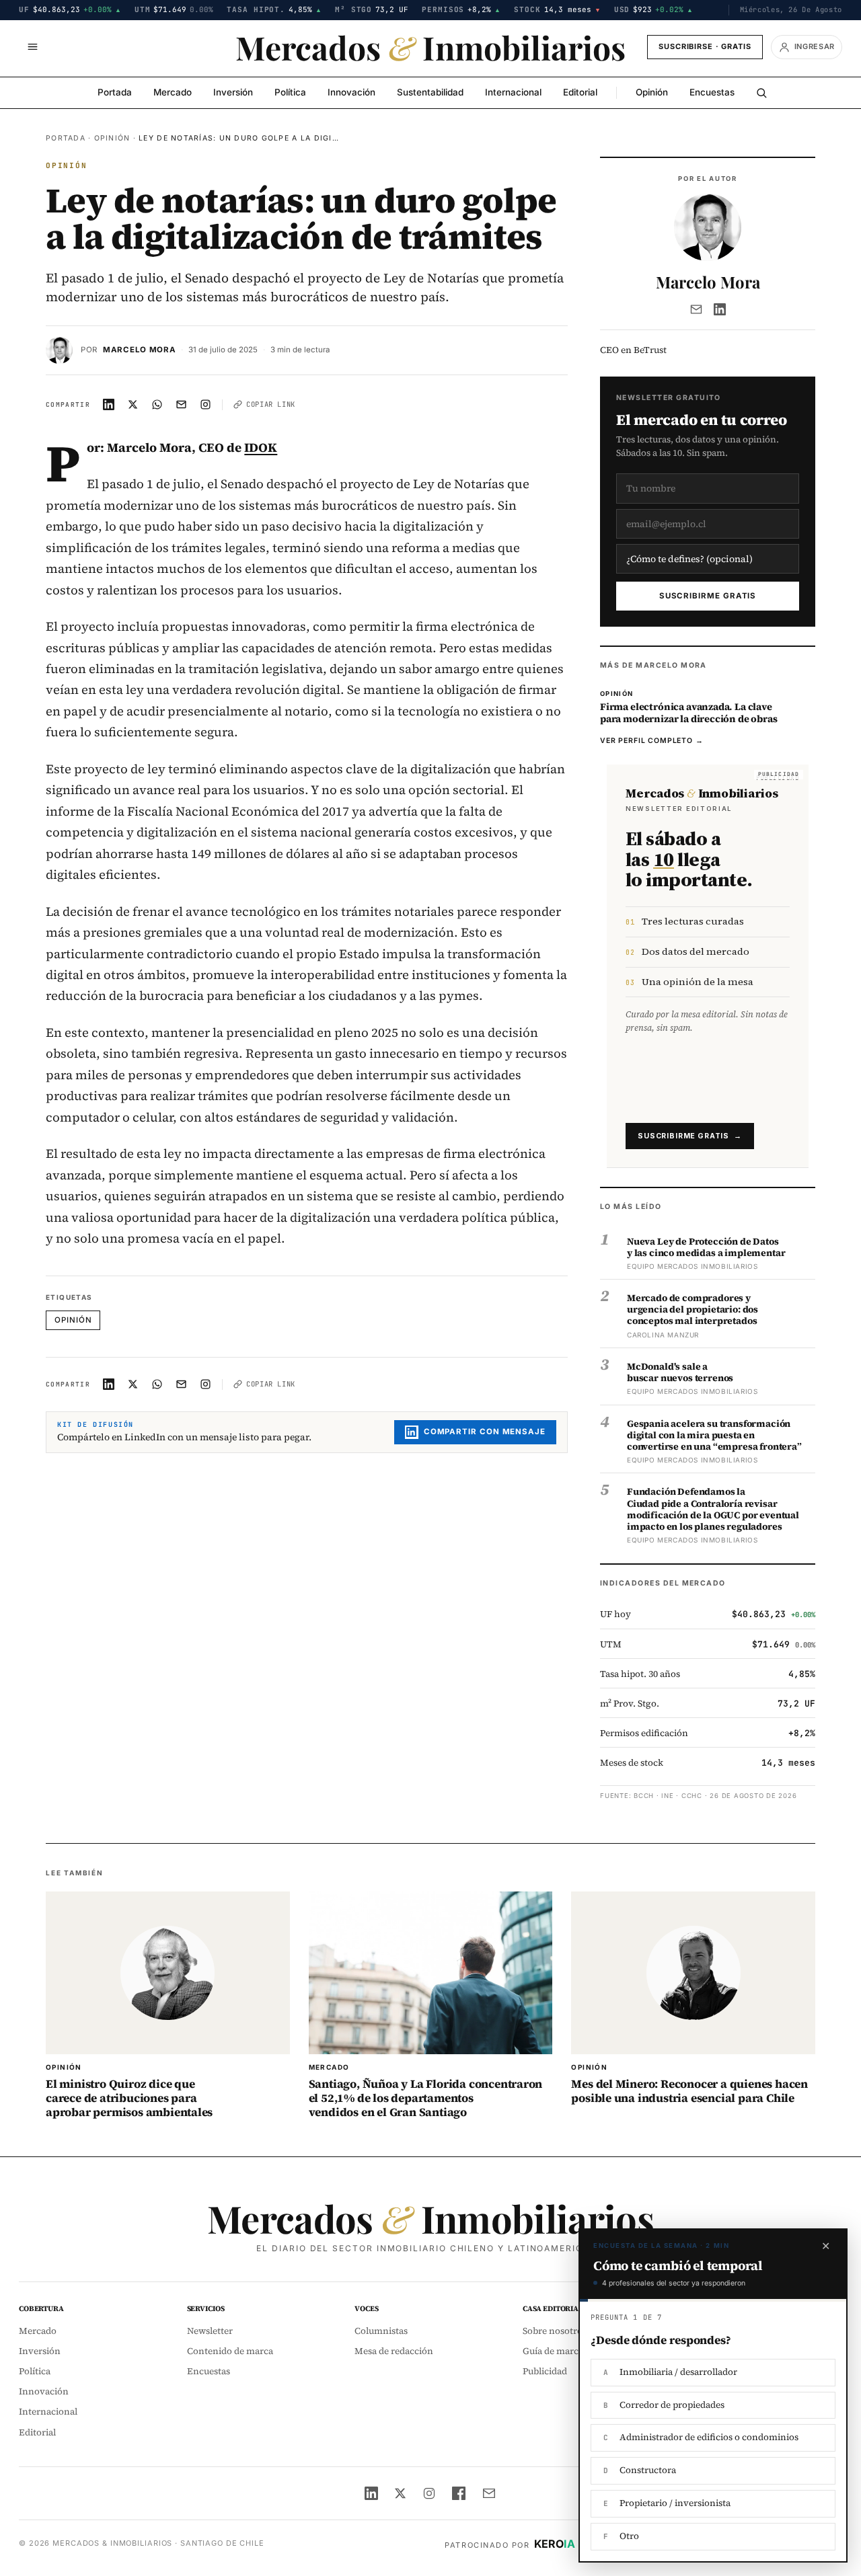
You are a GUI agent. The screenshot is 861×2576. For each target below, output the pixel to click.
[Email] (696, 309)
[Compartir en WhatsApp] (157, 405)
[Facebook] (459, 2493)
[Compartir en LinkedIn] (109, 405)
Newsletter (210, 2331)
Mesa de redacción (394, 2351)
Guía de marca (553, 2351)
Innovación (351, 92)
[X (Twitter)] (400, 2493)
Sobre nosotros (555, 2331)
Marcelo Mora (139, 350)
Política (290, 92)
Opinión (652, 92)
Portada (115, 92)
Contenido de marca (230, 2351)
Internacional (513, 92)
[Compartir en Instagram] (206, 405)
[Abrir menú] (32, 47)
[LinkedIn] (720, 309)
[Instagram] (429, 2493)
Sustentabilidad (430, 92)
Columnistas (381, 2331)
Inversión (233, 92)
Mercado (173, 92)
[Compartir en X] (133, 405)
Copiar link (271, 404)
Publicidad (545, 2371)
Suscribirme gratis (708, 596)
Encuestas (712, 92)
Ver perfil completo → (652, 741)
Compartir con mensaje (485, 1432)
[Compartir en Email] (182, 405)
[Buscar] (761, 93)
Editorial (580, 92)
